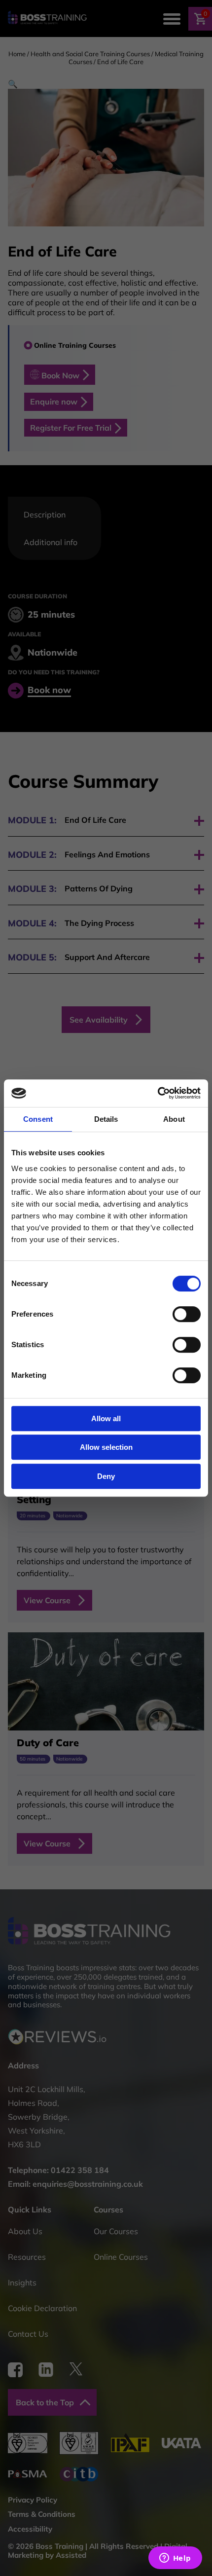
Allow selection (106, 1447)
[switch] (187, 1314)
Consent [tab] (38, 1119)
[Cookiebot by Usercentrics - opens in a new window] (158, 1093)
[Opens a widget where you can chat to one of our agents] (175, 2559)
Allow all (106, 1418)
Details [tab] (106, 1119)
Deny (106, 1476)
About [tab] (174, 1119)
